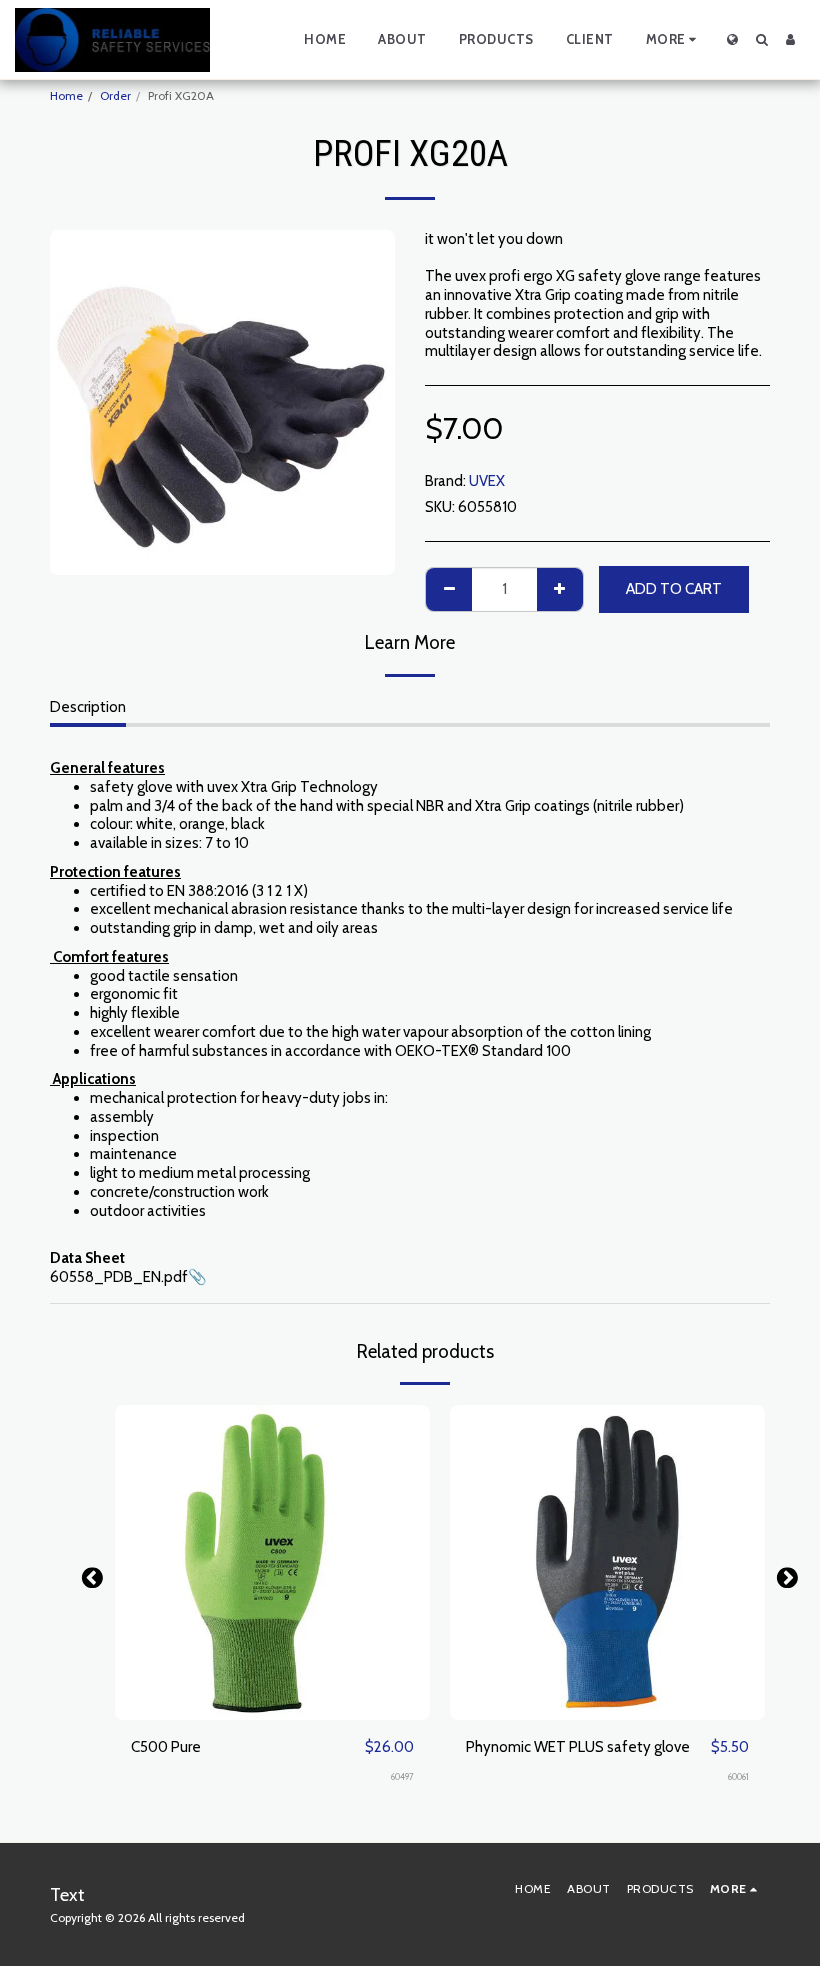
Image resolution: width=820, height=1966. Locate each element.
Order (115, 95)
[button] (761, 39)
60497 (402, 1776)
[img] (272, 1562)
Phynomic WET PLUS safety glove (578, 1747)
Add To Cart (278, 1712)
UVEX (487, 481)
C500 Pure (166, 1747)
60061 (738, 1776)
